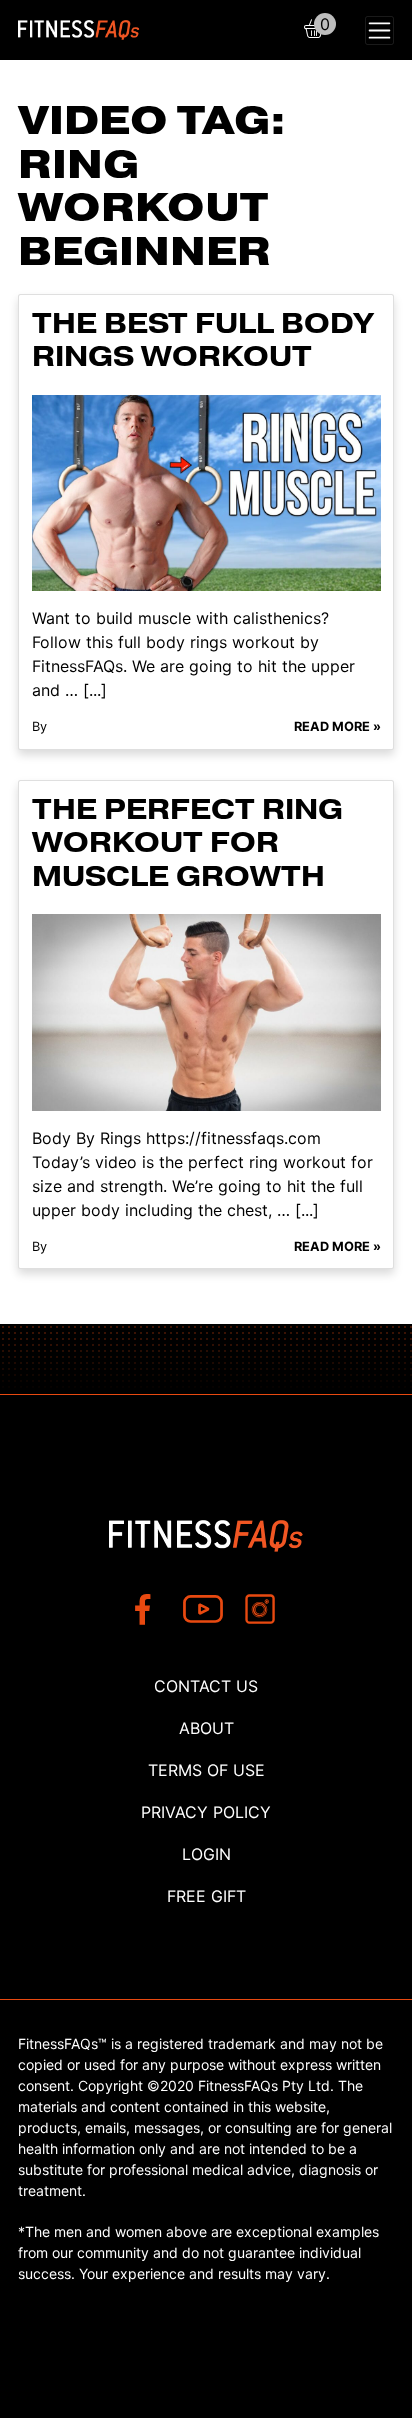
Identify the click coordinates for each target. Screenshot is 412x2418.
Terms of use (206, 1770)
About (206, 1728)
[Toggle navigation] (379, 30)
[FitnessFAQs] (79, 30)
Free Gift (206, 1896)
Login (206, 1854)
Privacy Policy (206, 1812)
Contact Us (206, 1686)
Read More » (337, 726)
